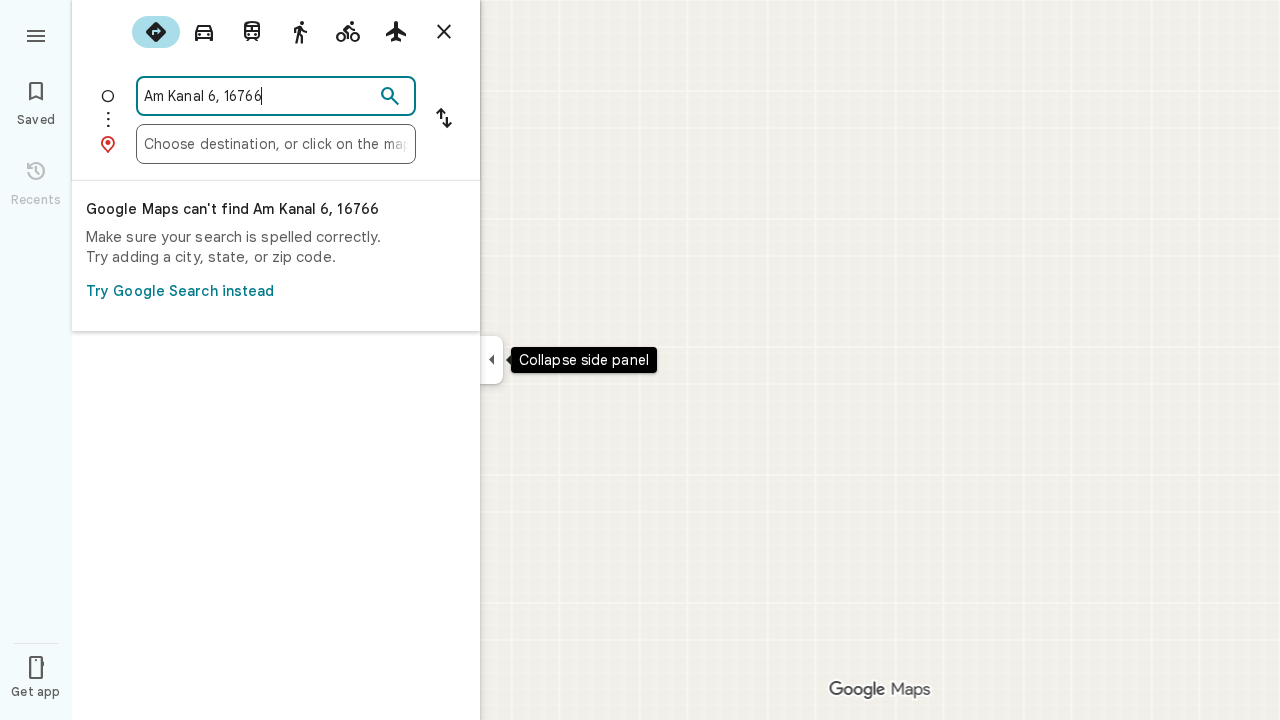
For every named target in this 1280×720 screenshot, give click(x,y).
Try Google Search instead (180, 291)
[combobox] (259, 96)
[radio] (156, 32)
